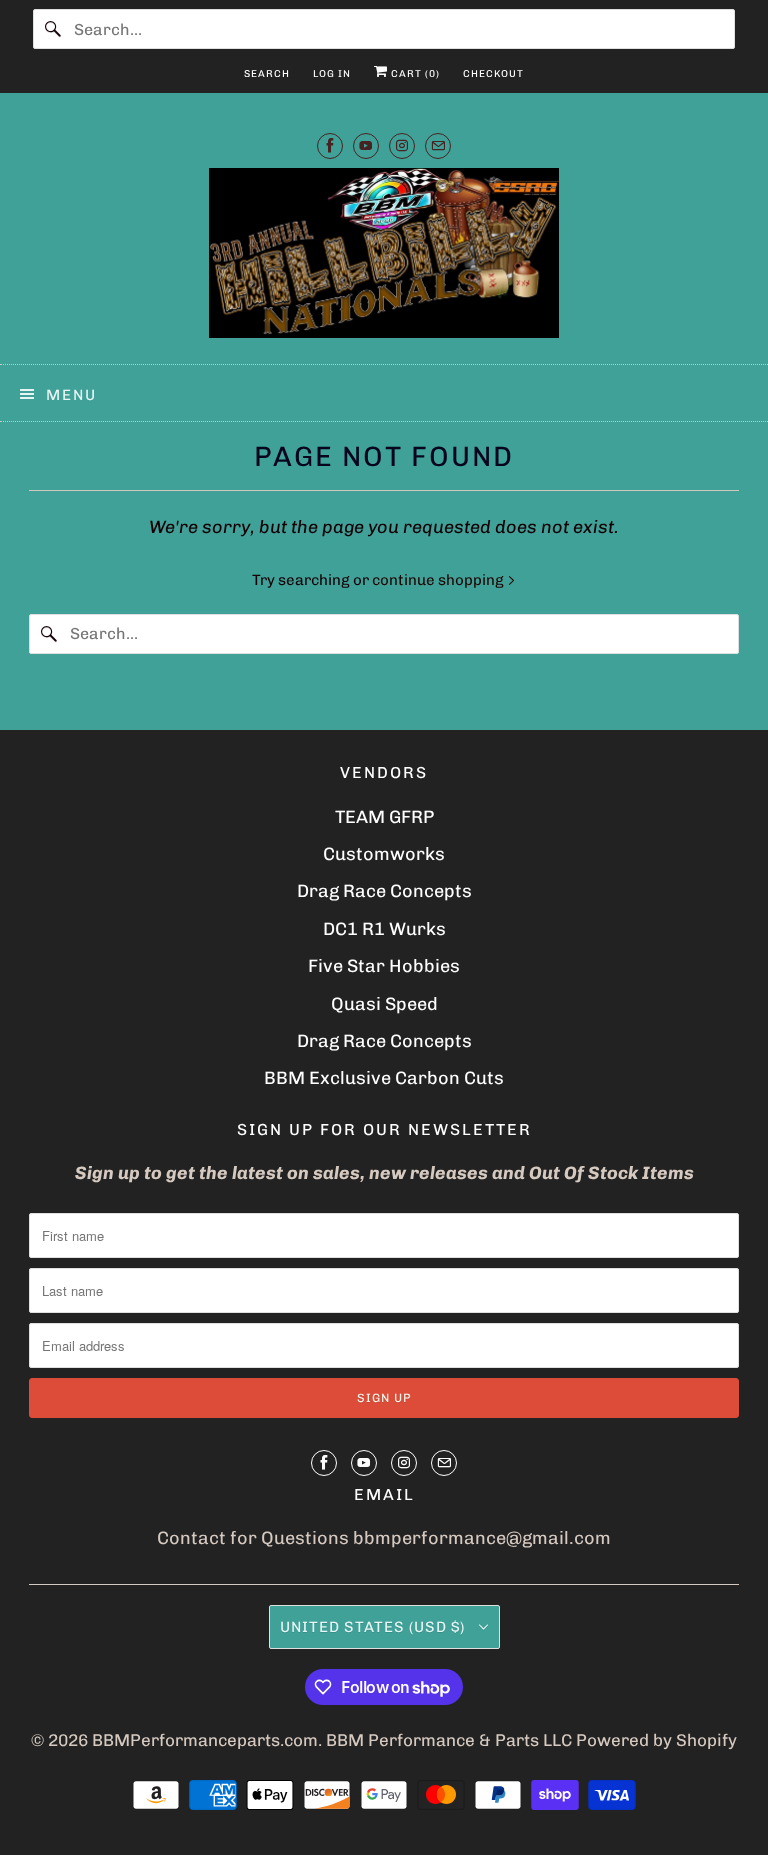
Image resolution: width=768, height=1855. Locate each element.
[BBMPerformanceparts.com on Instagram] (402, 145)
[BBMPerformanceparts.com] (384, 258)
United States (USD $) (374, 1627)
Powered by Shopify (656, 1740)
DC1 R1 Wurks (384, 929)
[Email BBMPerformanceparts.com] (438, 145)
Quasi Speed (384, 1004)
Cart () (414, 74)
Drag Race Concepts (384, 891)
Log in (332, 74)
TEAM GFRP (384, 817)
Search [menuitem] (267, 74)
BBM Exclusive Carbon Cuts (384, 1078)
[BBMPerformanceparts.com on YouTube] (366, 145)
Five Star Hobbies (384, 966)
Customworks (384, 854)
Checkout (493, 74)
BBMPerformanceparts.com (205, 1740)
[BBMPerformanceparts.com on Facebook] (330, 145)
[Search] (53, 29)
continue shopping (439, 580)
